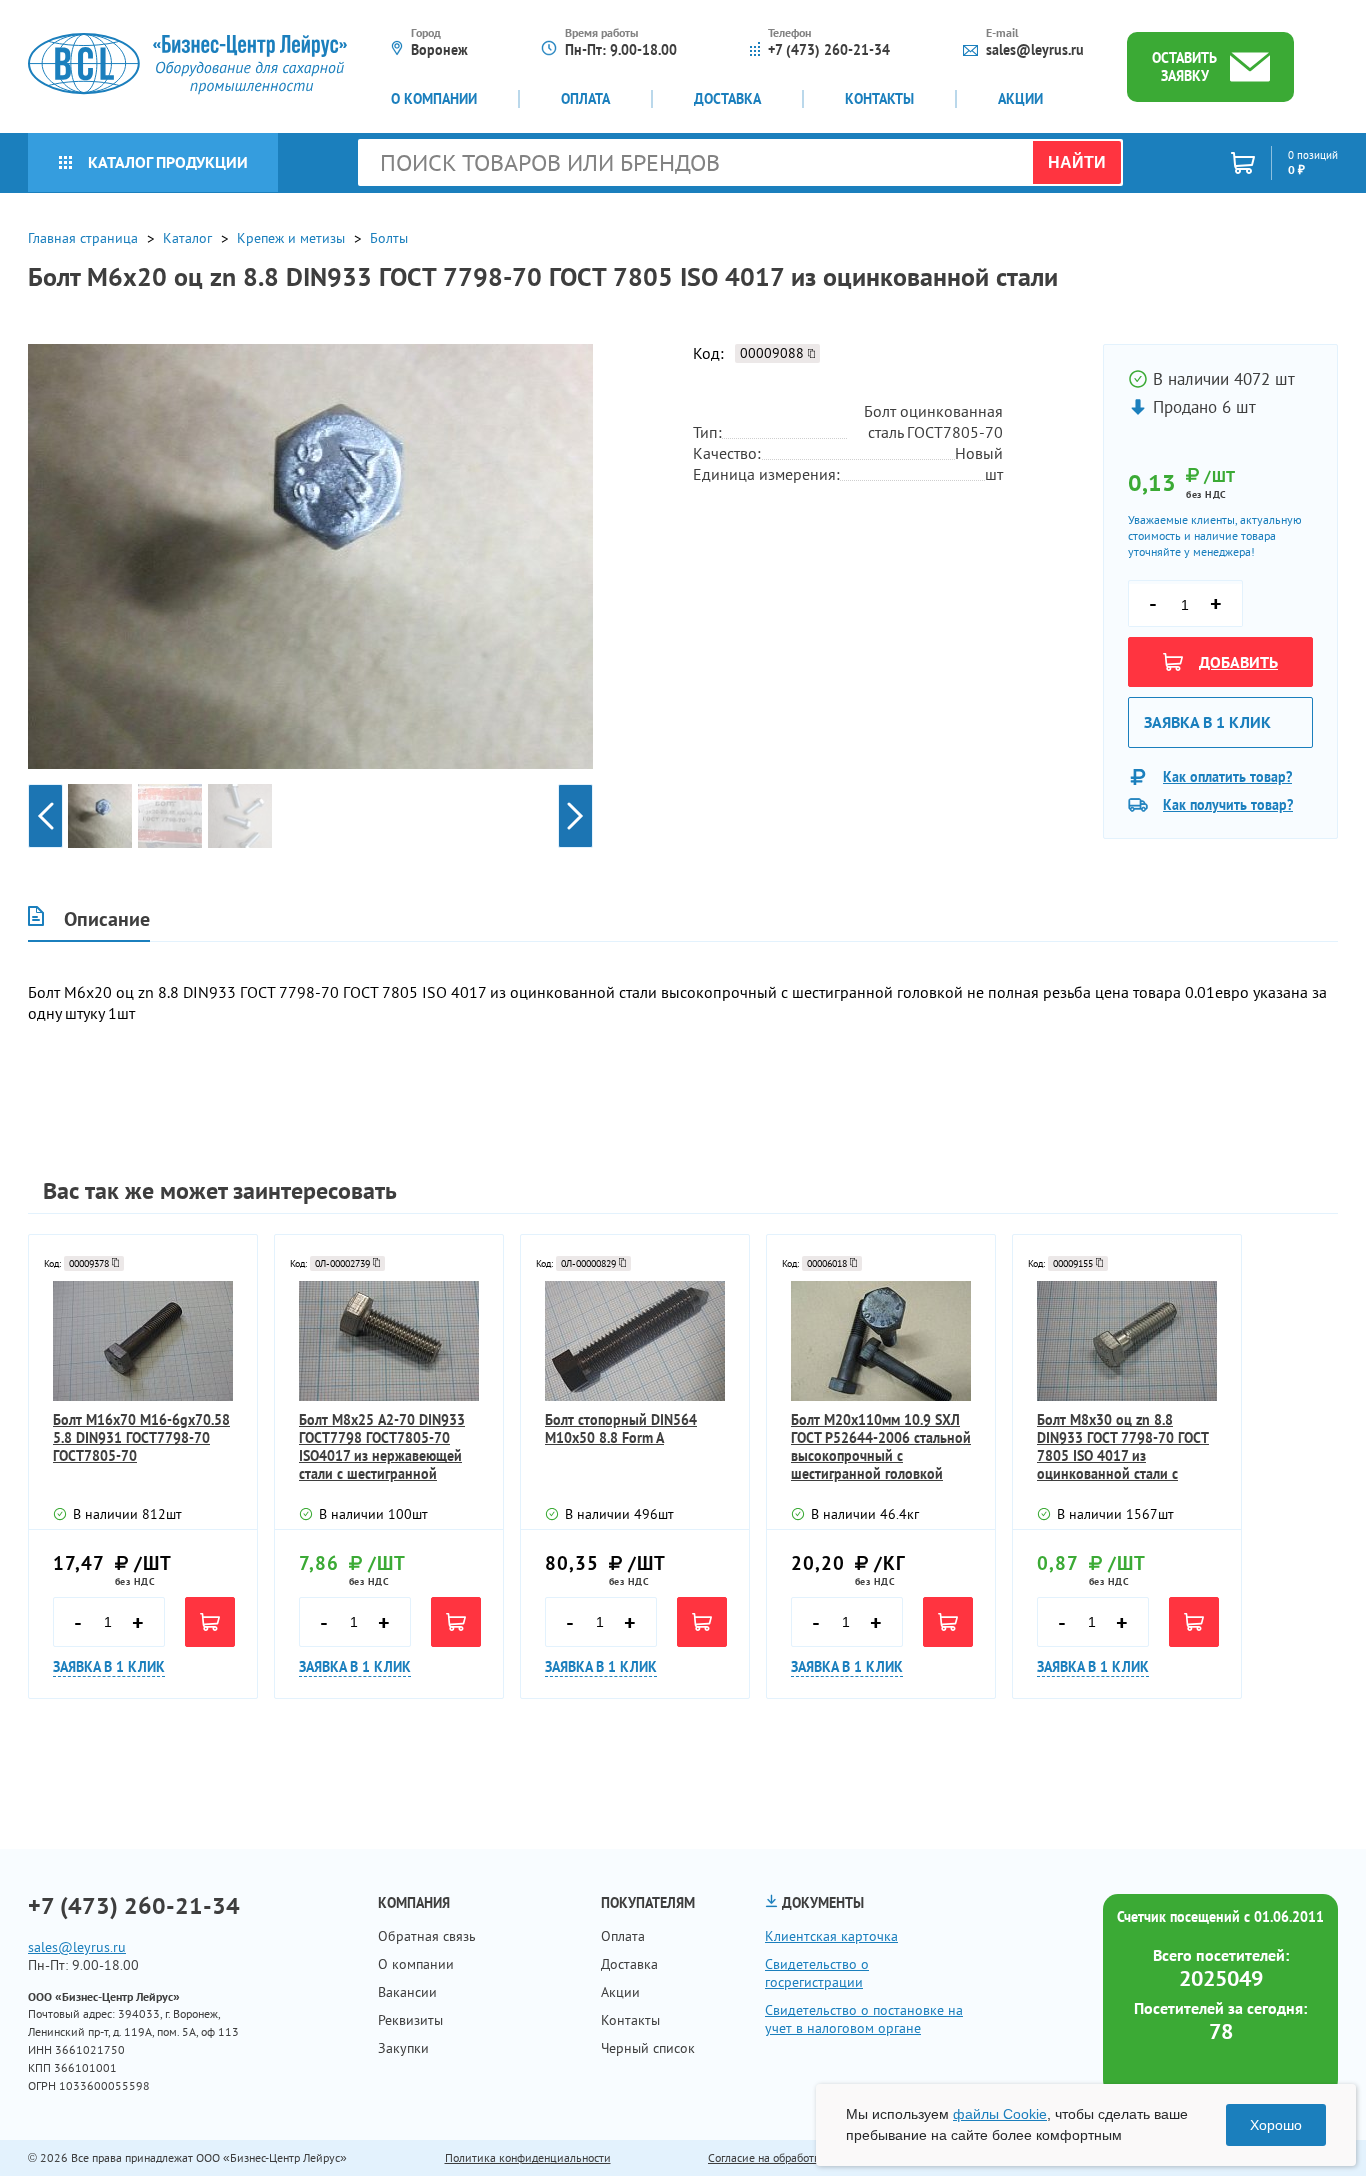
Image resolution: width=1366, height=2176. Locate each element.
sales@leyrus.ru (1035, 50)
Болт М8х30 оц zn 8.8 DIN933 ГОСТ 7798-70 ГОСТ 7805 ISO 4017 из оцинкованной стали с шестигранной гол (1123, 1447)
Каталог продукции (168, 162)
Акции (1020, 99)
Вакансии (407, 1992)
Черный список (648, 2048)
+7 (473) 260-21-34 (829, 50)
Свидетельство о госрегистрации (817, 1973)
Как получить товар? (1228, 805)
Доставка (727, 99)
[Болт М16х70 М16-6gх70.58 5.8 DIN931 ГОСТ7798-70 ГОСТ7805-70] (143, 1341)
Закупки (403, 2048)
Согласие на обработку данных (787, 2157)
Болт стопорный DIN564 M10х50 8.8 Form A (621, 1429)
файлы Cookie (1000, 2114)
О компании (434, 99)
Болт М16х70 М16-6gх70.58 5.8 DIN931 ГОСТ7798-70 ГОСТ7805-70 (141, 1438)
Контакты (879, 99)
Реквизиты (410, 2020)
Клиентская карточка (831, 1936)
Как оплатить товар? (1227, 777)
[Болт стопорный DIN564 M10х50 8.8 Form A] (635, 1341)
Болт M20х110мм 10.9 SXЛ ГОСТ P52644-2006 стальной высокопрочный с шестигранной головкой (881, 1447)
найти (1077, 162)
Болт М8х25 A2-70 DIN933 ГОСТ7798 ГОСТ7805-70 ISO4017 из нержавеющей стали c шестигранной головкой (382, 1447)
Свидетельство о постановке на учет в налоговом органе (864, 2019)
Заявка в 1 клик (1207, 722)
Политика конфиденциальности (528, 2157)
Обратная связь (427, 1936)
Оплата (585, 99)
